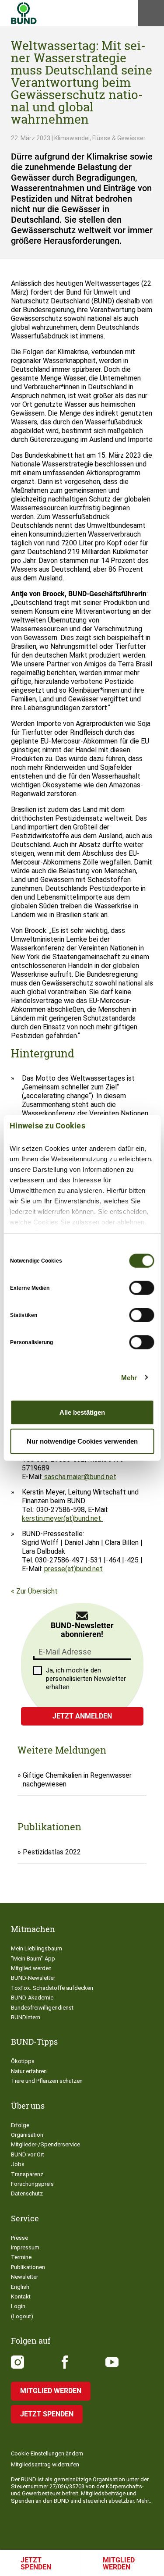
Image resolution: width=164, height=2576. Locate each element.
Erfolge (20, 2125)
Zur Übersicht (37, 1591)
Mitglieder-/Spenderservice (45, 2144)
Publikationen (28, 2267)
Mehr (129, 1377)
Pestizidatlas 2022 (52, 1852)
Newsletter (24, 2277)
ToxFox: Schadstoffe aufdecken (52, 1988)
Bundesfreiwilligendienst (42, 2008)
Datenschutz (27, 2194)
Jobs (18, 2164)
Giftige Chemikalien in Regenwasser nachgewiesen (77, 1780)
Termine (21, 2257)
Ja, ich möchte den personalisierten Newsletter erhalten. (86, 1679)
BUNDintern (26, 2017)
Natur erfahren (29, 2071)
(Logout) (22, 2316)
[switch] (141, 1288)
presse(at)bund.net (73, 1569)
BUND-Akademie (32, 1998)
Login (18, 2306)
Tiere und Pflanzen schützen (47, 2081)
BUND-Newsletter (33, 1978)
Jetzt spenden (36, 2564)
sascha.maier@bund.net (79, 1477)
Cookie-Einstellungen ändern (47, 2453)
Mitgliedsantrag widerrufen (45, 2464)
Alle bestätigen (82, 1412)
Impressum (25, 2247)
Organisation (27, 2135)
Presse (19, 2238)
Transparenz (27, 2174)
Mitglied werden (31, 1968)
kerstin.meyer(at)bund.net (62, 1518)
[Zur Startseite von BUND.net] (24, 13)
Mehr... (145, 2501)
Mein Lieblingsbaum (37, 1948)
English (20, 2287)
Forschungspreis (32, 2184)
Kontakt (21, 2297)
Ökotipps (23, 2061)
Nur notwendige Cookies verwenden (82, 1441)
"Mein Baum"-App (33, 1959)
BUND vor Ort (28, 2154)
